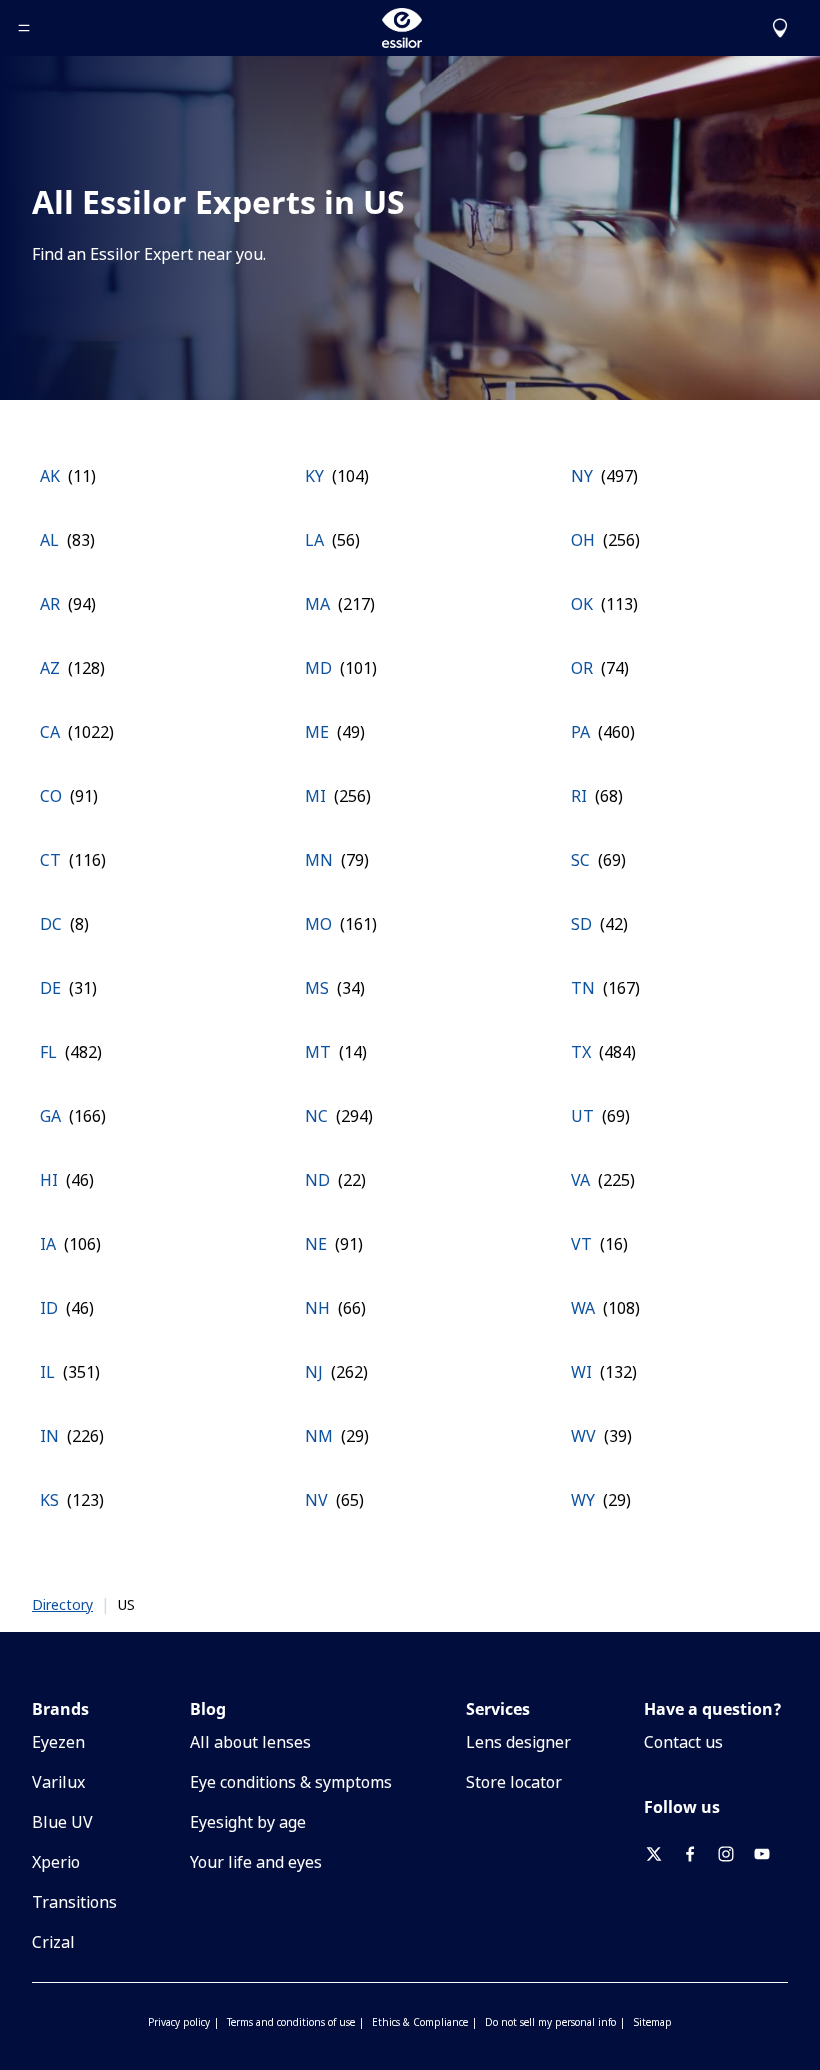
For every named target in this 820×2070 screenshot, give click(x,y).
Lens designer (518, 1742)
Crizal (53, 1942)
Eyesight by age (248, 1822)
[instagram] (734, 1854)
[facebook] (698, 1854)
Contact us (683, 1742)
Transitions (74, 1902)
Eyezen (58, 1742)
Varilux (58, 1782)
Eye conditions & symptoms (291, 1782)
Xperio (56, 1862)
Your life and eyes (256, 1862)
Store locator (514, 1782)
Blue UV (62, 1822)
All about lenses (250, 1742)
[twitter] (662, 1854)
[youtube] (770, 1854)
